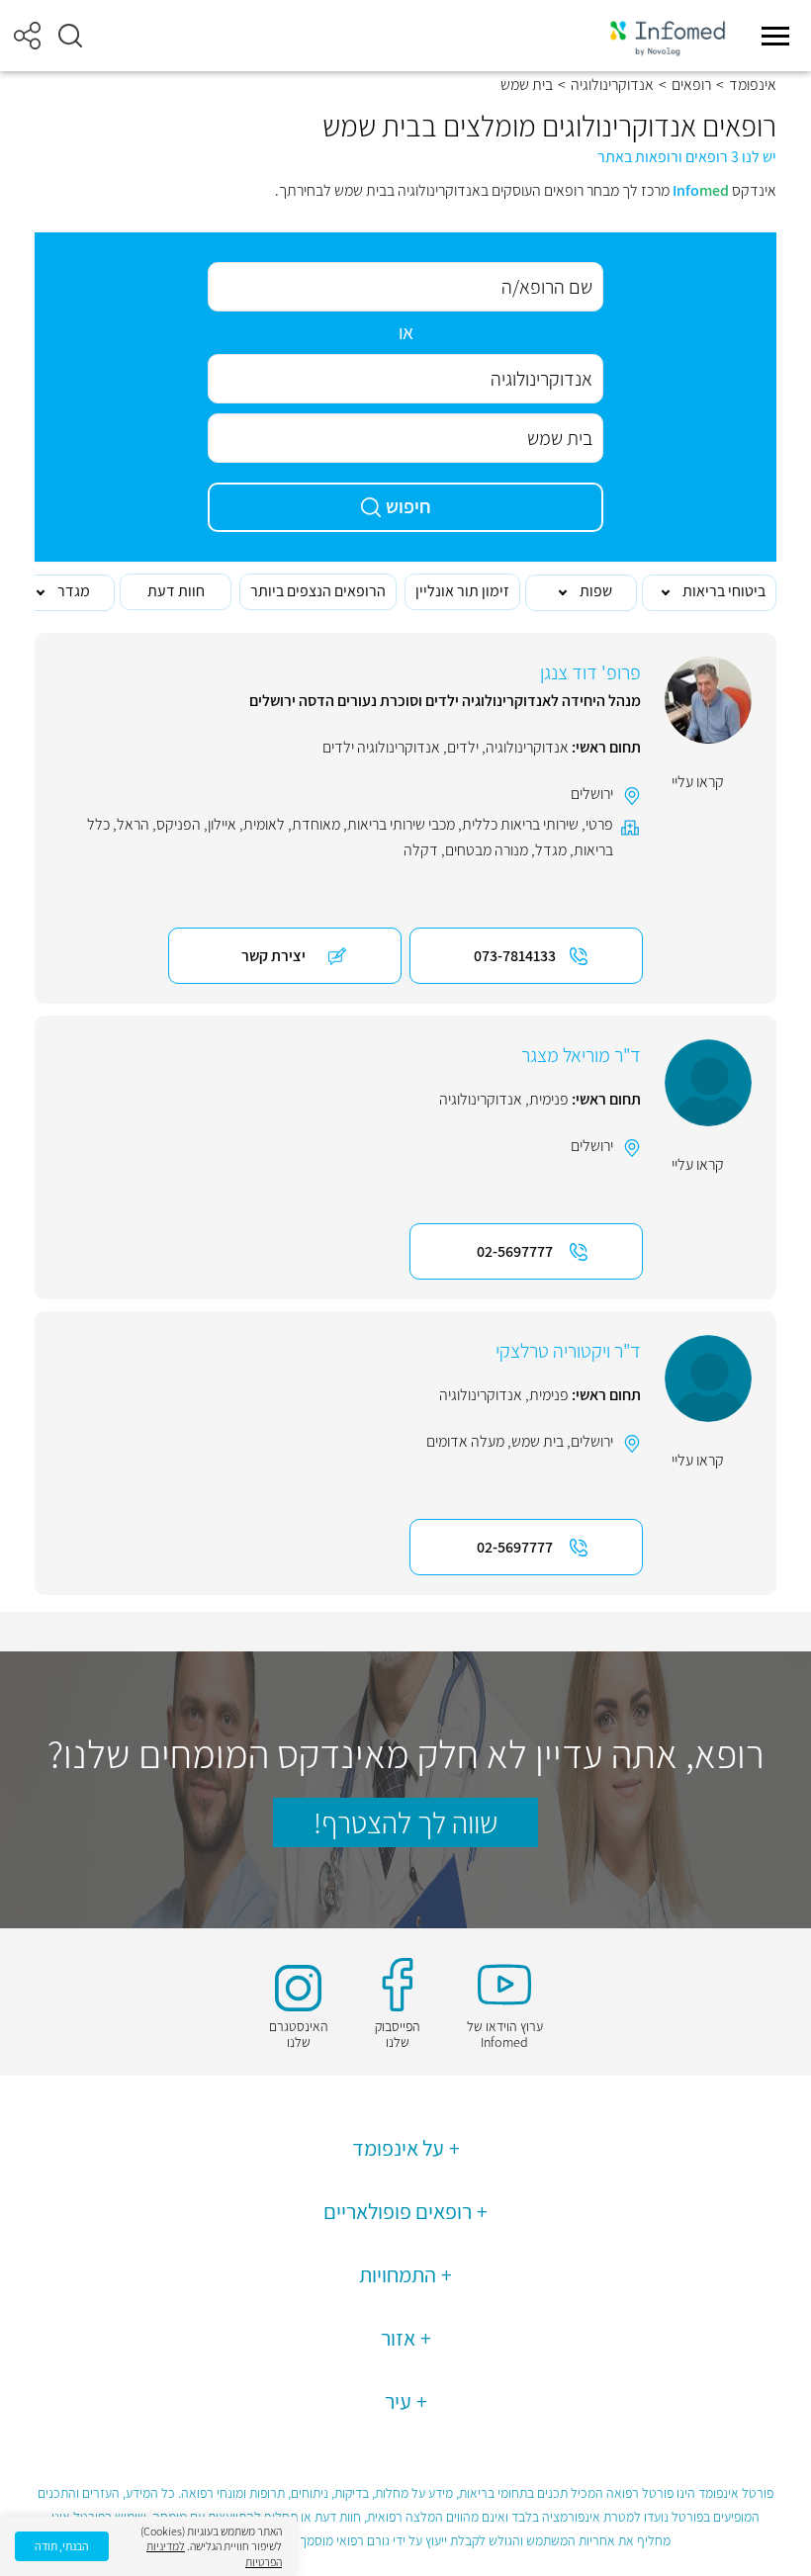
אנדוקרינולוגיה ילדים (381, 747)
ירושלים (592, 794)
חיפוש (408, 506)
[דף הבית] (668, 36)
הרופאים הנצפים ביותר (318, 591)
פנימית (549, 1099)
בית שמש (538, 1441)
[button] (70, 36)
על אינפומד (398, 2148)
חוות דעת (176, 591)
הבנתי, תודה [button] (62, 2546)
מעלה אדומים (465, 1441)
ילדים (463, 747)
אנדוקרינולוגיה (612, 85)
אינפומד (753, 85)
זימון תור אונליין (462, 591)
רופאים (691, 85)
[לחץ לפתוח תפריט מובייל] (775, 36)
